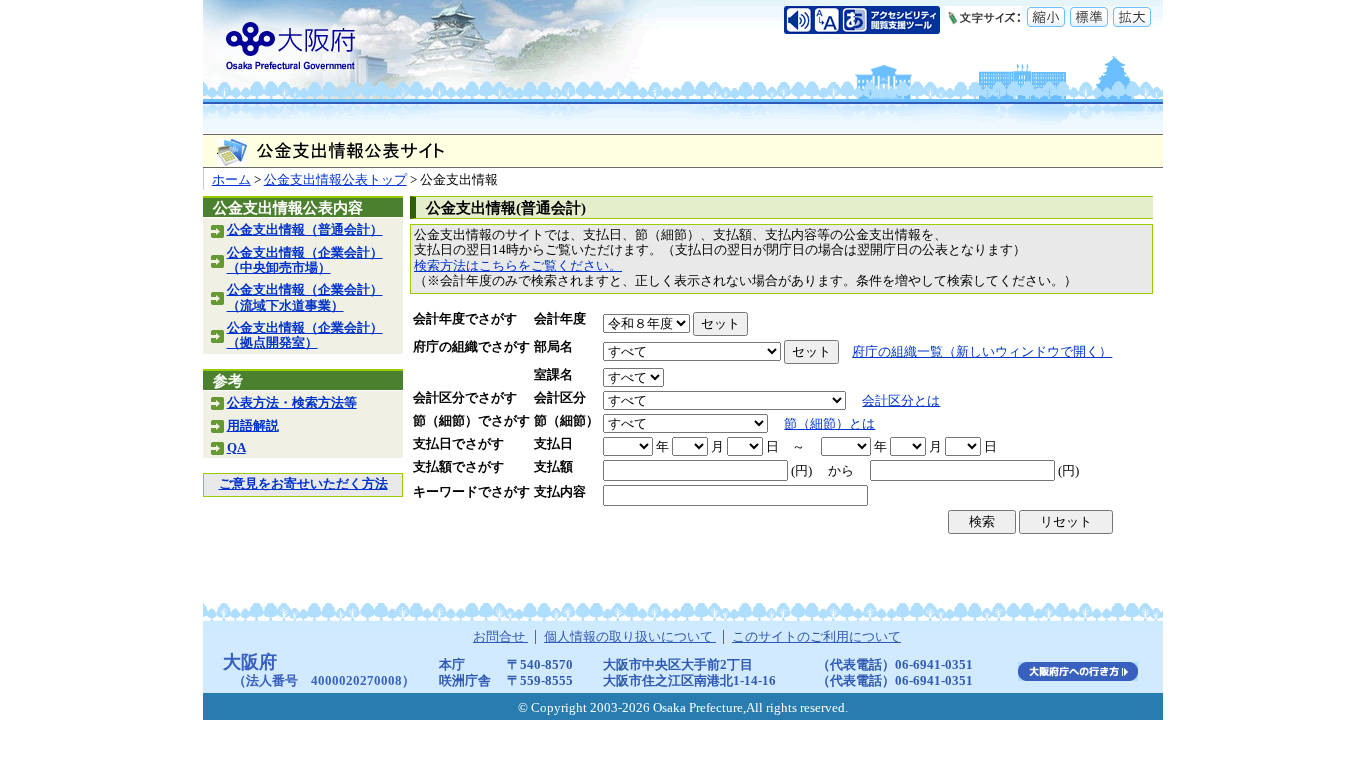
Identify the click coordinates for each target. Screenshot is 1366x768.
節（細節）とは (829, 424)
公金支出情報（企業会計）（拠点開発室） (305, 335)
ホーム (231, 180)
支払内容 (560, 492)
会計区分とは (901, 401)
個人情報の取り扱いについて (630, 637)
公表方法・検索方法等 (292, 403)
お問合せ (500, 637)
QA (236, 448)
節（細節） (566, 421)
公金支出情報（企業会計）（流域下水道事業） (305, 297)
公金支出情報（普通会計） (305, 230)
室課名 (553, 375)
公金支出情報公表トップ (335, 180)
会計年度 (560, 319)
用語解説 (253, 426)
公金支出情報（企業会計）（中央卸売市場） (305, 260)
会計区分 (560, 398)
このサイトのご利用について (816, 637)
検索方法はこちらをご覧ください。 (518, 266)
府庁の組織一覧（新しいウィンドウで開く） (982, 352)
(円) (801, 471)
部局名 (553, 347)
